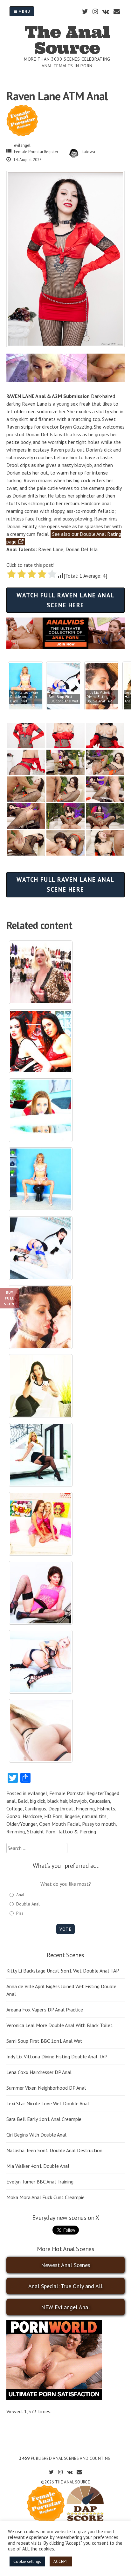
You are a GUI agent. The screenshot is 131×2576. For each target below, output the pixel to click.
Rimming (16, 1831)
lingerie (72, 1816)
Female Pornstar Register (36, 152)
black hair (57, 1801)
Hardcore (32, 1816)
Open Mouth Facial (59, 1824)
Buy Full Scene (10, 1298)
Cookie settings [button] (27, 2561)
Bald (23, 1801)
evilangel (22, 145)
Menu (24, 11)
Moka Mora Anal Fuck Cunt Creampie (45, 2197)
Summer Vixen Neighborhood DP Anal (46, 2088)
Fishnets (106, 1808)
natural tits (94, 1816)
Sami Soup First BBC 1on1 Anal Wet (44, 2041)
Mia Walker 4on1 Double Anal (38, 2166)
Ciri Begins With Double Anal (36, 2135)
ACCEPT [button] (61, 2561)
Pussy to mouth (99, 1824)
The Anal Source (67, 40)
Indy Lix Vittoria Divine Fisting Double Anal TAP (57, 2056)
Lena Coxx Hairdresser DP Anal (39, 2072)
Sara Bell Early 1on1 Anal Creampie (44, 2119)
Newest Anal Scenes (66, 2265)
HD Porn (53, 1816)
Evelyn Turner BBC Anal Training (40, 2182)
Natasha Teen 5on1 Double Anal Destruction (54, 2150)
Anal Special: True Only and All (65, 2286)
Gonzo (13, 1816)
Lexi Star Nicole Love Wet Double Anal (48, 2103)
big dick (38, 1801)
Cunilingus (35, 1808)
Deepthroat (61, 1808)
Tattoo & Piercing (77, 1831)
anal (11, 1801)
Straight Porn (41, 1831)
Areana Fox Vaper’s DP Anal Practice (45, 2010)
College (14, 1808)
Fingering (85, 1808)
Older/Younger (22, 1824)
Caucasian (100, 1801)
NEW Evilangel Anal (65, 2307)
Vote (65, 1929)
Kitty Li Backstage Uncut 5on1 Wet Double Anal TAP (63, 1971)
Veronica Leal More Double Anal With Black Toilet (59, 2025)
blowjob (78, 1801)
